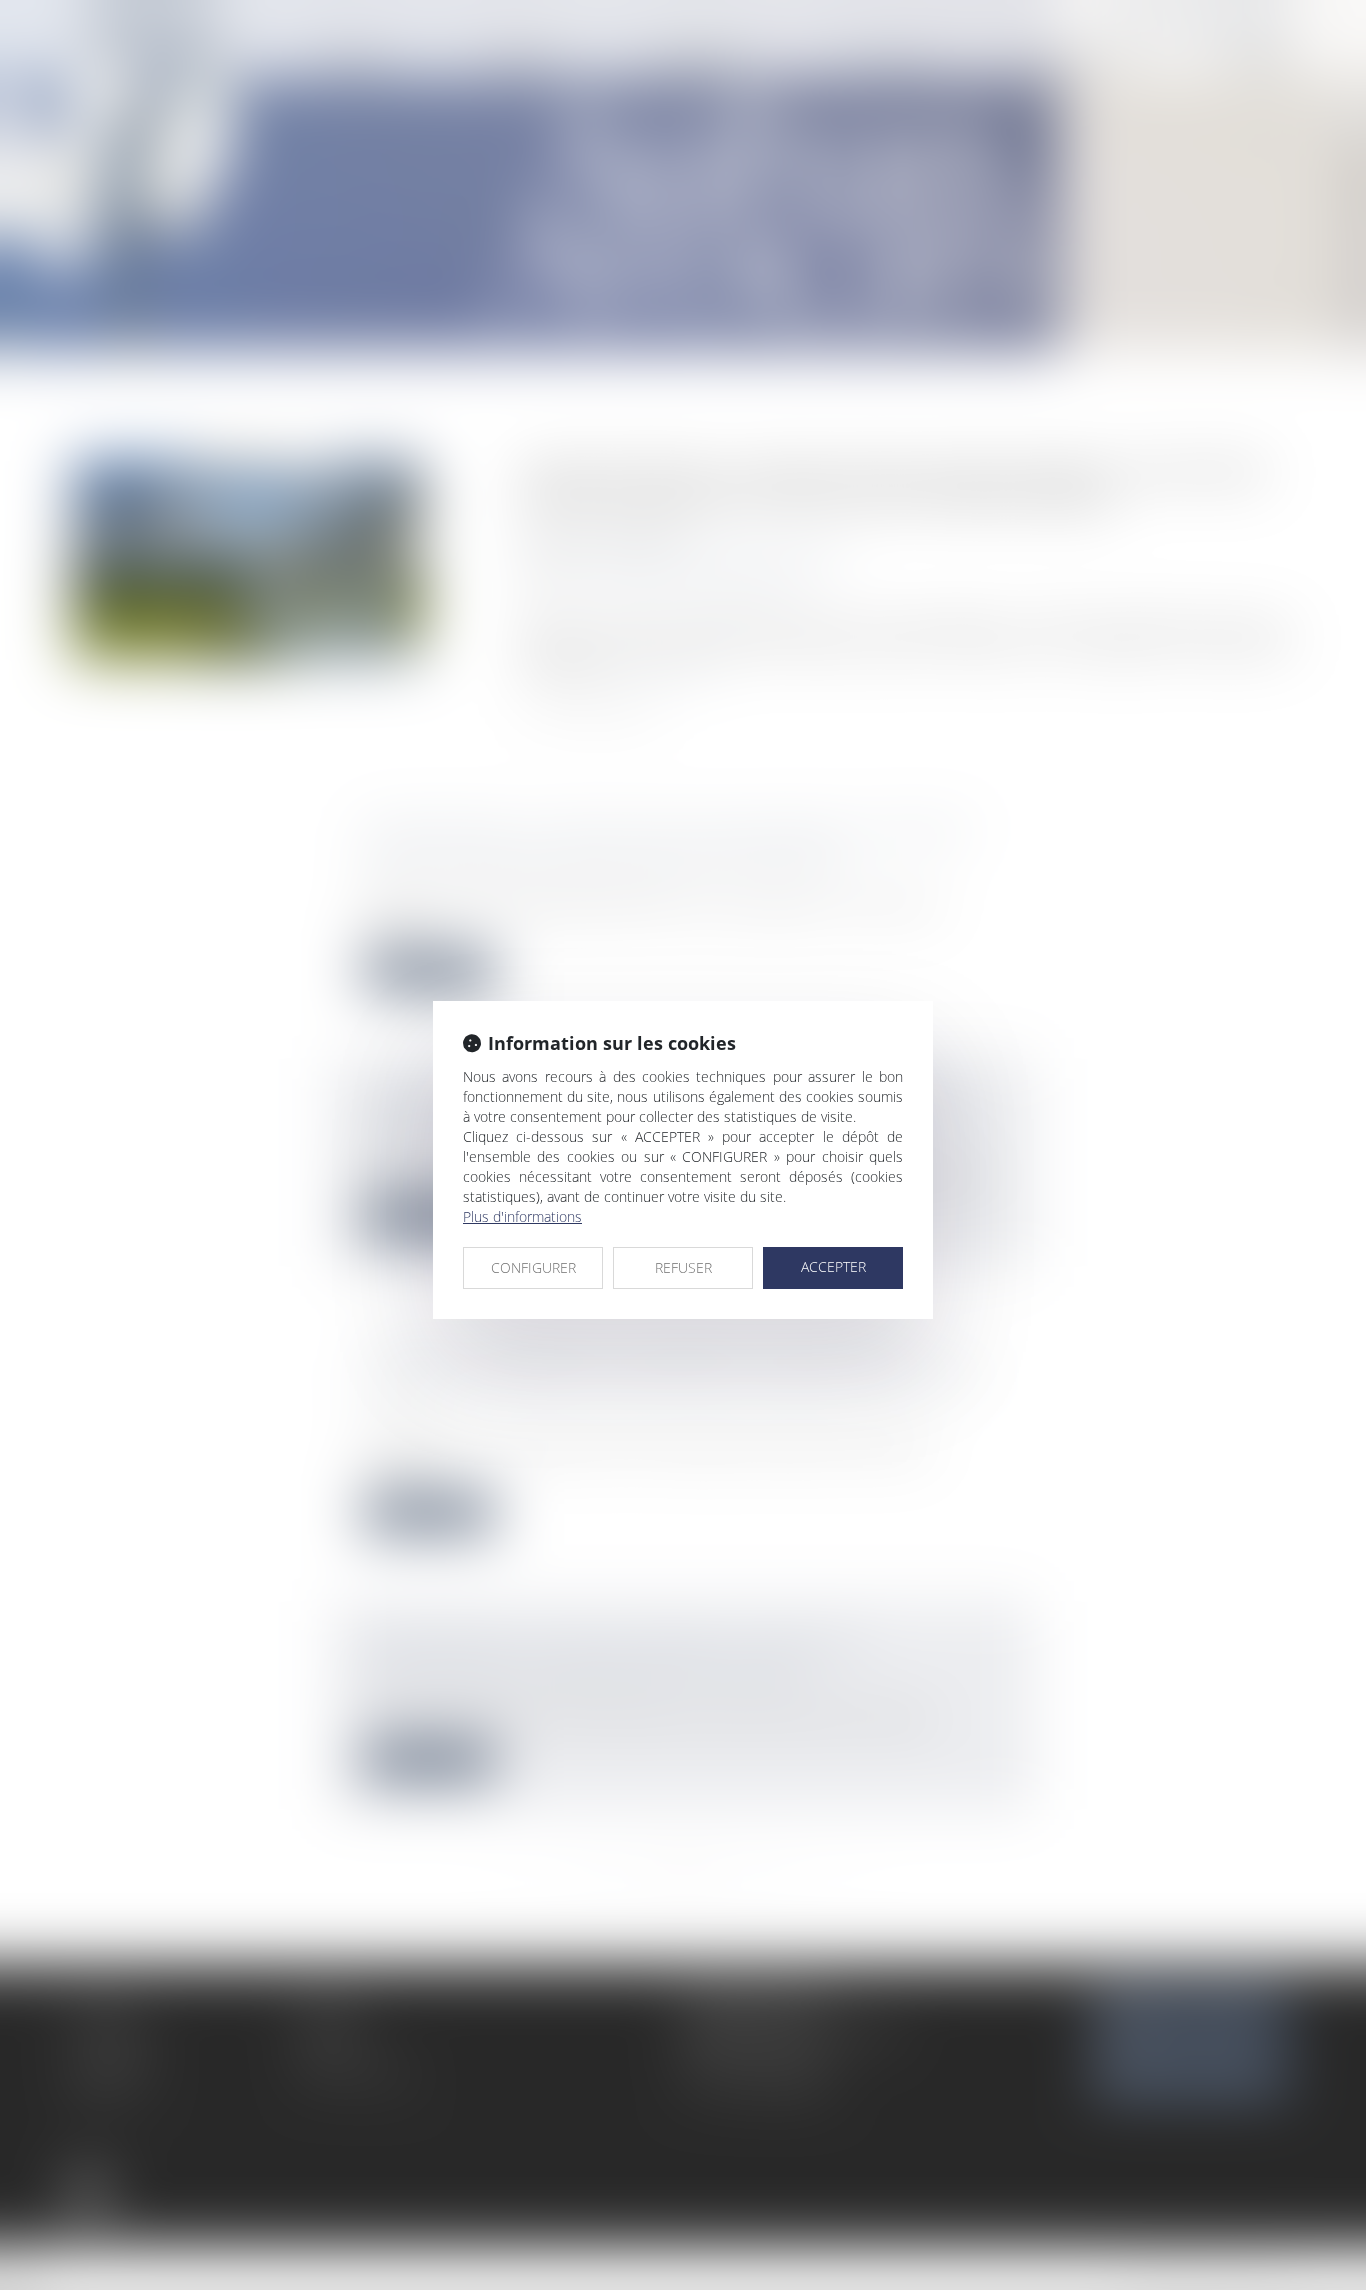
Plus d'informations (522, 1216)
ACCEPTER (833, 1266)
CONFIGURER (533, 1267)
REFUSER (683, 1267)
